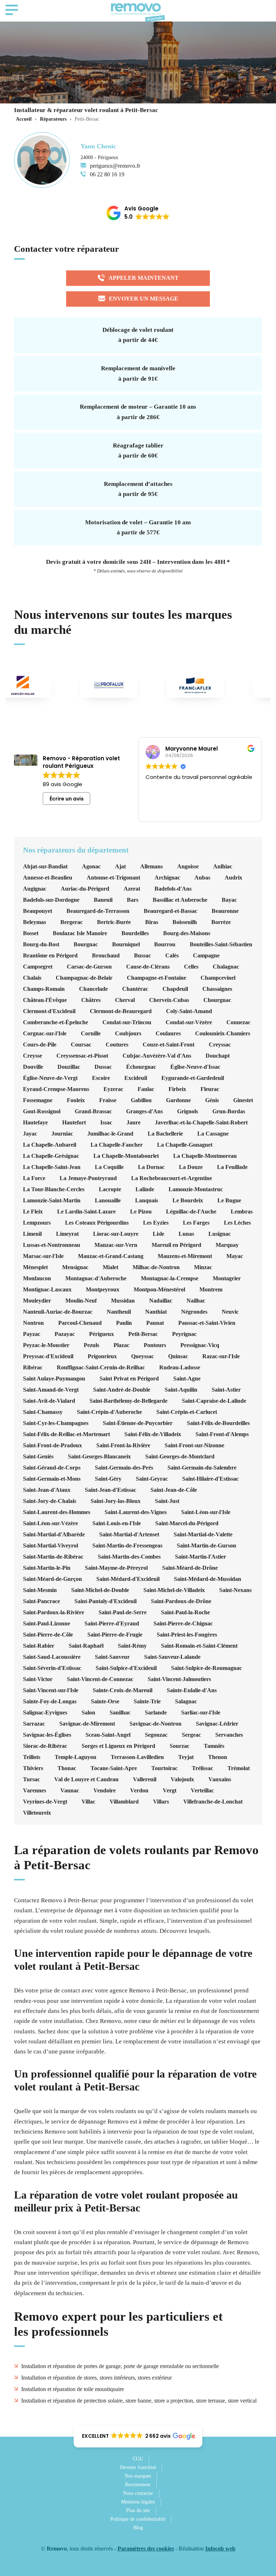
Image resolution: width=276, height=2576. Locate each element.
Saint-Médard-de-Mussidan (208, 1579)
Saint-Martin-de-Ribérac (53, 1557)
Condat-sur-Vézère (189, 1022)
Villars (161, 1802)
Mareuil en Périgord (176, 1245)
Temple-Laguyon (75, 1757)
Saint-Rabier (39, 1646)
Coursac (81, 1045)
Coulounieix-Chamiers (223, 1034)
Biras (152, 922)
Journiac (62, 1134)
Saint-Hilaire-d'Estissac (210, 1479)
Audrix (233, 878)
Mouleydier (37, 1301)
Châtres (91, 1000)
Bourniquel (126, 944)
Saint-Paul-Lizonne (47, 1624)
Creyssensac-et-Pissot (82, 1056)
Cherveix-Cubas (169, 1000)
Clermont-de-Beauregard (121, 1011)
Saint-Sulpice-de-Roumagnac (206, 1668)
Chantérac (135, 989)
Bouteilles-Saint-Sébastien (221, 944)
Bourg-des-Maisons (187, 933)
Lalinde (145, 1189)
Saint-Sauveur (112, 1657)
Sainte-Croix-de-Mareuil (123, 1690)
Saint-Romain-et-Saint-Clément (199, 1646)
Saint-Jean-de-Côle (174, 1490)
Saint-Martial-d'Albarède (54, 1535)
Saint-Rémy (132, 1646)
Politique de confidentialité (138, 2519)
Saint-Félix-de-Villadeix (153, 1434)
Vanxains (220, 1779)
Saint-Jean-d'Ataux (47, 1490)
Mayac (235, 1256)
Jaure (134, 1123)
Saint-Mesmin (40, 1590)
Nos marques (138, 2476)
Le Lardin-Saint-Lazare (86, 1212)
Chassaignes (217, 989)
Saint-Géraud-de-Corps (52, 1468)
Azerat (132, 889)
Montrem (211, 1290)
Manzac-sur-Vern (116, 1245)
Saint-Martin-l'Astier (201, 1557)
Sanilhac (120, 1713)
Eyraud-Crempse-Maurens (56, 1089)
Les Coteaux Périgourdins (97, 1223)
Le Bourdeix (188, 1201)
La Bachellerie (165, 1134)
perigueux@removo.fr (115, 166)
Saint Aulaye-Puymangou (54, 1379)
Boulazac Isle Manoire (80, 933)
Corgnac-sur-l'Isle (45, 1034)
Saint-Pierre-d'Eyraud (112, 1624)
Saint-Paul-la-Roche (185, 1612)
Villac (88, 1802)
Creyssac (220, 1045)
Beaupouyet (38, 911)
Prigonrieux (102, 1356)
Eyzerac (113, 1089)
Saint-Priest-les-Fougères (187, 1635)
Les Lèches (237, 1223)
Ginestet (243, 1100)
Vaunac (70, 1791)
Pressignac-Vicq (200, 1345)
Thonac (67, 1768)
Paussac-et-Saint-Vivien (207, 1323)
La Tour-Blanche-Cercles (54, 1189)
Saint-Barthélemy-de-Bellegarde (128, 1401)
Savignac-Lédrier (217, 1724)
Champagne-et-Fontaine (157, 978)
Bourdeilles (135, 933)
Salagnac (186, 1702)
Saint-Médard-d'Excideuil (128, 1579)
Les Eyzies (156, 1223)
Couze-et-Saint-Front (169, 1045)
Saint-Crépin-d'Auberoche (109, 1412)
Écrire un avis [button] (67, 799)
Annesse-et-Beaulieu (48, 878)
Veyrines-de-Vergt (45, 1802)
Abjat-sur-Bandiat (45, 867)
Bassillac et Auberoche (180, 900)
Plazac (121, 1345)
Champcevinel (218, 978)
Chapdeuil (175, 989)
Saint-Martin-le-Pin (47, 1568)
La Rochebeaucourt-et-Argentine (172, 1178)
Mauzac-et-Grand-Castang (111, 1256)
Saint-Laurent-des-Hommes (57, 1512)
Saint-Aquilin (181, 1390)
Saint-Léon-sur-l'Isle (206, 1512)
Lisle (158, 1234)
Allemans (151, 867)
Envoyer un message (144, 299)
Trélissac (203, 1768)
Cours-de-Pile (40, 1045)
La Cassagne (213, 1134)
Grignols (188, 1111)
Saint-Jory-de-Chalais (50, 1501)
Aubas (202, 878)
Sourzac (180, 1746)
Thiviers (33, 1768)
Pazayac (65, 1334)
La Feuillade (232, 1167)
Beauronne (225, 911)
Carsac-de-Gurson (89, 967)
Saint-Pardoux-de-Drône (181, 1601)
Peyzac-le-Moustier (46, 1345)
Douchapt (218, 1056)
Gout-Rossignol (42, 1111)
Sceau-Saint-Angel (108, 1735)
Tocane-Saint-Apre (114, 1768)
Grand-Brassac (93, 1111)
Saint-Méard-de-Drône (190, 1568)
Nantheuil (119, 1312)
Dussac (103, 1067)
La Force (34, 1178)
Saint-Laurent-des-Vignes (136, 1512)
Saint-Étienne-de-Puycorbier (138, 1423)
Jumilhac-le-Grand (110, 1134)
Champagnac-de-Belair (84, 978)
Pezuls (91, 1345)
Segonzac (156, 1735)
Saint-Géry (108, 1479)
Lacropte (110, 1189)
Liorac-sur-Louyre (116, 1234)
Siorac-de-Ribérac (45, 1746)
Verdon (139, 1791)
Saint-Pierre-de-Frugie (115, 1635)
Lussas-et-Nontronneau (52, 1245)
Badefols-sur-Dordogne (51, 900)
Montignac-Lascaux (47, 1290)
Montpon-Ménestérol (159, 1290)
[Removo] (138, 13)
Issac (106, 1123)
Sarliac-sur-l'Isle (201, 1713)
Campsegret (38, 967)
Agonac (91, 867)
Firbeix (177, 1089)
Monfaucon (37, 1278)
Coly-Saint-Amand (189, 1011)
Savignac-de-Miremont (87, 1724)
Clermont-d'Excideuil (49, 1011)
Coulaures (168, 1034)
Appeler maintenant (144, 278)
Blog (138, 2528)
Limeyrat (67, 1234)
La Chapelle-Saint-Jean (52, 1167)
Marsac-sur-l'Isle (43, 1256)
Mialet (111, 1267)
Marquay (227, 1245)
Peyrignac (184, 1334)
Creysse (33, 1056)
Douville (33, 1067)
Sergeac (191, 1735)
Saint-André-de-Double (122, 1390)
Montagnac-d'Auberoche (96, 1278)
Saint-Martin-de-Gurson (206, 1546)
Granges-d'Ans (144, 1111)
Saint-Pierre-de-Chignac (183, 1624)
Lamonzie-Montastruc (196, 1189)
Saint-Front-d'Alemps (222, 1434)
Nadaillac (161, 1301)
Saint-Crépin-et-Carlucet (187, 1412)
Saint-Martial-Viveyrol (50, 1546)
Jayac (30, 1134)
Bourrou (165, 944)
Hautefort (74, 1123)
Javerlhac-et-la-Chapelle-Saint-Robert (201, 1123)
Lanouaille (108, 1201)
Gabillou (141, 1100)
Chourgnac (217, 1000)
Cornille (91, 1034)
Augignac (35, 889)
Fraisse (108, 1100)
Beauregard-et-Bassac (171, 911)
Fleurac (210, 1089)
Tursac (31, 1779)
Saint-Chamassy (43, 1412)
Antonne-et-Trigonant (113, 878)
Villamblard (124, 1802)
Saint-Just (167, 1501)
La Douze (191, 1167)
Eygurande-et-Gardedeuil (193, 1078)
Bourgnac (86, 944)
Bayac (229, 900)
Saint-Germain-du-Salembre (202, 1468)
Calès (172, 956)
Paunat (155, 1323)
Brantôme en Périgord (50, 956)
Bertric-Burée (114, 922)
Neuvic (230, 1312)
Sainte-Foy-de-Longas (50, 1702)
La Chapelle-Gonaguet (185, 1145)
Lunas (186, 1234)
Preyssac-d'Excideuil (48, 1356)
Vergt (170, 1791)
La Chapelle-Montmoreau (205, 1156)
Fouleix (76, 1100)
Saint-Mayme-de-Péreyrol (116, 1568)
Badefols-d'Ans (173, 889)
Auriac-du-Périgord (85, 889)
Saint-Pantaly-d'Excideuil (105, 1601)
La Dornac (151, 1167)
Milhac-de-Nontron (156, 1267)
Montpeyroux (103, 1290)
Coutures (117, 1045)
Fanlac (146, 1089)
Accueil (24, 119)
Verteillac (202, 1791)
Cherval (125, 1000)
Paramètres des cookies (146, 2549)
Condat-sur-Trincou (127, 1022)
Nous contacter (138, 2493)
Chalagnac (226, 967)
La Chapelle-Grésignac (51, 1156)
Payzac (32, 1334)
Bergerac (72, 922)
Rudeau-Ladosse (180, 1368)
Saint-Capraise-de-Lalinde (214, 1401)
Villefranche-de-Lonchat (213, 1802)
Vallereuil (145, 1779)
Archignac (167, 878)
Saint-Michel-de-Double (100, 1590)
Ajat (120, 867)
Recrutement (138, 2485)
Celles (191, 967)
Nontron (33, 1323)
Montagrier (227, 1278)
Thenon (218, 1757)
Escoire (101, 1078)
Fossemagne (38, 1100)
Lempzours (37, 1223)
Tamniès (214, 1746)
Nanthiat (156, 1312)
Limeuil (32, 1234)
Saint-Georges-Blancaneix (99, 1457)
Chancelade (93, 989)
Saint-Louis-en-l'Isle (117, 1523)
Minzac (203, 1267)
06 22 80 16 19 (107, 174)
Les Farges (196, 1223)
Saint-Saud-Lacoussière (52, 1657)
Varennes (34, 1791)
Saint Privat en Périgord (129, 1379)
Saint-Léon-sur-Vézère (50, 1523)
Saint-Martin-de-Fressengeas (127, 1546)
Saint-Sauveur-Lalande (172, 1657)
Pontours (155, 1345)
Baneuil (103, 900)
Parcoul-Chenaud (80, 1323)
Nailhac (196, 1301)
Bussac (142, 956)
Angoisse (188, 867)
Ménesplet (35, 1267)
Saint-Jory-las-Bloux (116, 1501)
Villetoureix (37, 1813)
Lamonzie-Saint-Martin (52, 1201)
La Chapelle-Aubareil (50, 1145)
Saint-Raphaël (86, 1646)
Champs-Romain (44, 989)
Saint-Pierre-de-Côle (48, 1635)
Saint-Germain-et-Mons (52, 1479)
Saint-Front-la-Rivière (123, 1445)
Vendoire (105, 1791)
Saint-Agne (187, 1379)
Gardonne (178, 1100)
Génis (212, 1100)
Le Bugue (229, 1201)
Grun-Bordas (229, 1111)
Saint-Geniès (38, 1457)
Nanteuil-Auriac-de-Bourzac (58, 1312)
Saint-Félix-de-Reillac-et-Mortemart (66, 1434)
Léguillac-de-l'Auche (191, 1212)
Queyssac (142, 1356)
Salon (88, 1713)
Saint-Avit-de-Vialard (49, 1401)
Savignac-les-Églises (47, 1735)
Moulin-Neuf (81, 1301)
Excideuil (136, 1078)
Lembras (242, 1212)
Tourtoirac (164, 1768)
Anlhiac (223, 867)
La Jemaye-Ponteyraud (88, 1178)
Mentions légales (138, 2502)
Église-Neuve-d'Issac (195, 1067)
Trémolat (239, 1768)
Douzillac (69, 1067)
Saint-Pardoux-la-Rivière (54, 1612)
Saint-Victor (38, 1679)
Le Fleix (33, 1212)
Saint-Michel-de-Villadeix (174, 1590)
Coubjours (128, 1034)
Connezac (238, 1022)
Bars (133, 900)
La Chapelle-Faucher (117, 1145)
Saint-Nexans (235, 1590)
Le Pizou (141, 1212)
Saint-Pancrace (42, 1601)
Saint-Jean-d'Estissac (111, 1490)
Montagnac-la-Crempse (170, 1278)
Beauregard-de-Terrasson (98, 911)
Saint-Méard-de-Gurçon (52, 1579)
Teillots (32, 1757)
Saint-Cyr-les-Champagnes (56, 1423)
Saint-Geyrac (152, 1479)
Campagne (206, 956)
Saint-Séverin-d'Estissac (52, 1668)
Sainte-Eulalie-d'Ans (192, 1690)
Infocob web (220, 2549)
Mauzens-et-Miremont (185, 1256)
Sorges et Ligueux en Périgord (118, 1746)
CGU (138, 2459)
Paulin (124, 1323)
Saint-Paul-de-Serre (123, 1612)
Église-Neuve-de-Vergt (50, 1078)
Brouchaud (106, 956)
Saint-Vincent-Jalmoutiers (179, 1679)
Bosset (31, 933)
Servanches (229, 1735)
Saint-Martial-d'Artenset (129, 1535)
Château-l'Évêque (45, 1000)
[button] (138, 213)
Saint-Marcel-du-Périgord (187, 1523)
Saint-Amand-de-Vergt (51, 1390)
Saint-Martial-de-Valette (203, 1535)
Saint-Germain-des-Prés (124, 1468)
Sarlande (156, 1713)
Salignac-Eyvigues (45, 1713)
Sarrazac (34, 1724)
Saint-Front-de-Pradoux (52, 1445)
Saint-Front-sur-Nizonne (194, 1445)
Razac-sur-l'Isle (221, 1356)
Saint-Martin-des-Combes (129, 1557)
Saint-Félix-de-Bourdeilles (218, 1423)
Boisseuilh (185, 922)
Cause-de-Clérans (148, 967)
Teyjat (186, 1757)
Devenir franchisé (138, 2468)
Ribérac (33, 1368)
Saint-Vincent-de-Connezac (100, 1679)
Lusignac (220, 1234)
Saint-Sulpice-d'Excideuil (126, 1668)
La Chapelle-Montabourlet (126, 1156)
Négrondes (194, 1312)
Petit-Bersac (143, 1334)
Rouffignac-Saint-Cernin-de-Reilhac (101, 1368)
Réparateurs (53, 119)
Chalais (32, 978)
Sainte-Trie (147, 1702)
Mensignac (75, 1267)
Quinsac (178, 1356)
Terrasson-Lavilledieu (137, 1757)
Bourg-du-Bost (41, 944)
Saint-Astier (226, 1390)
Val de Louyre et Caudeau (86, 1779)
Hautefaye (35, 1123)
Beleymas (34, 922)
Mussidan (123, 1301)
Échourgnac (141, 1067)
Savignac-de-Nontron (155, 1724)
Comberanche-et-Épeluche (56, 1022)
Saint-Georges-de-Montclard (180, 1457)
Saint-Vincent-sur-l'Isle (51, 1690)
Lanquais (147, 1201)
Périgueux (102, 1334)
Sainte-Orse (105, 1702)
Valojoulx (182, 1779)
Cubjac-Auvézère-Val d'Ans (157, 1056)
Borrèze (221, 922)
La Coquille (109, 1167)
